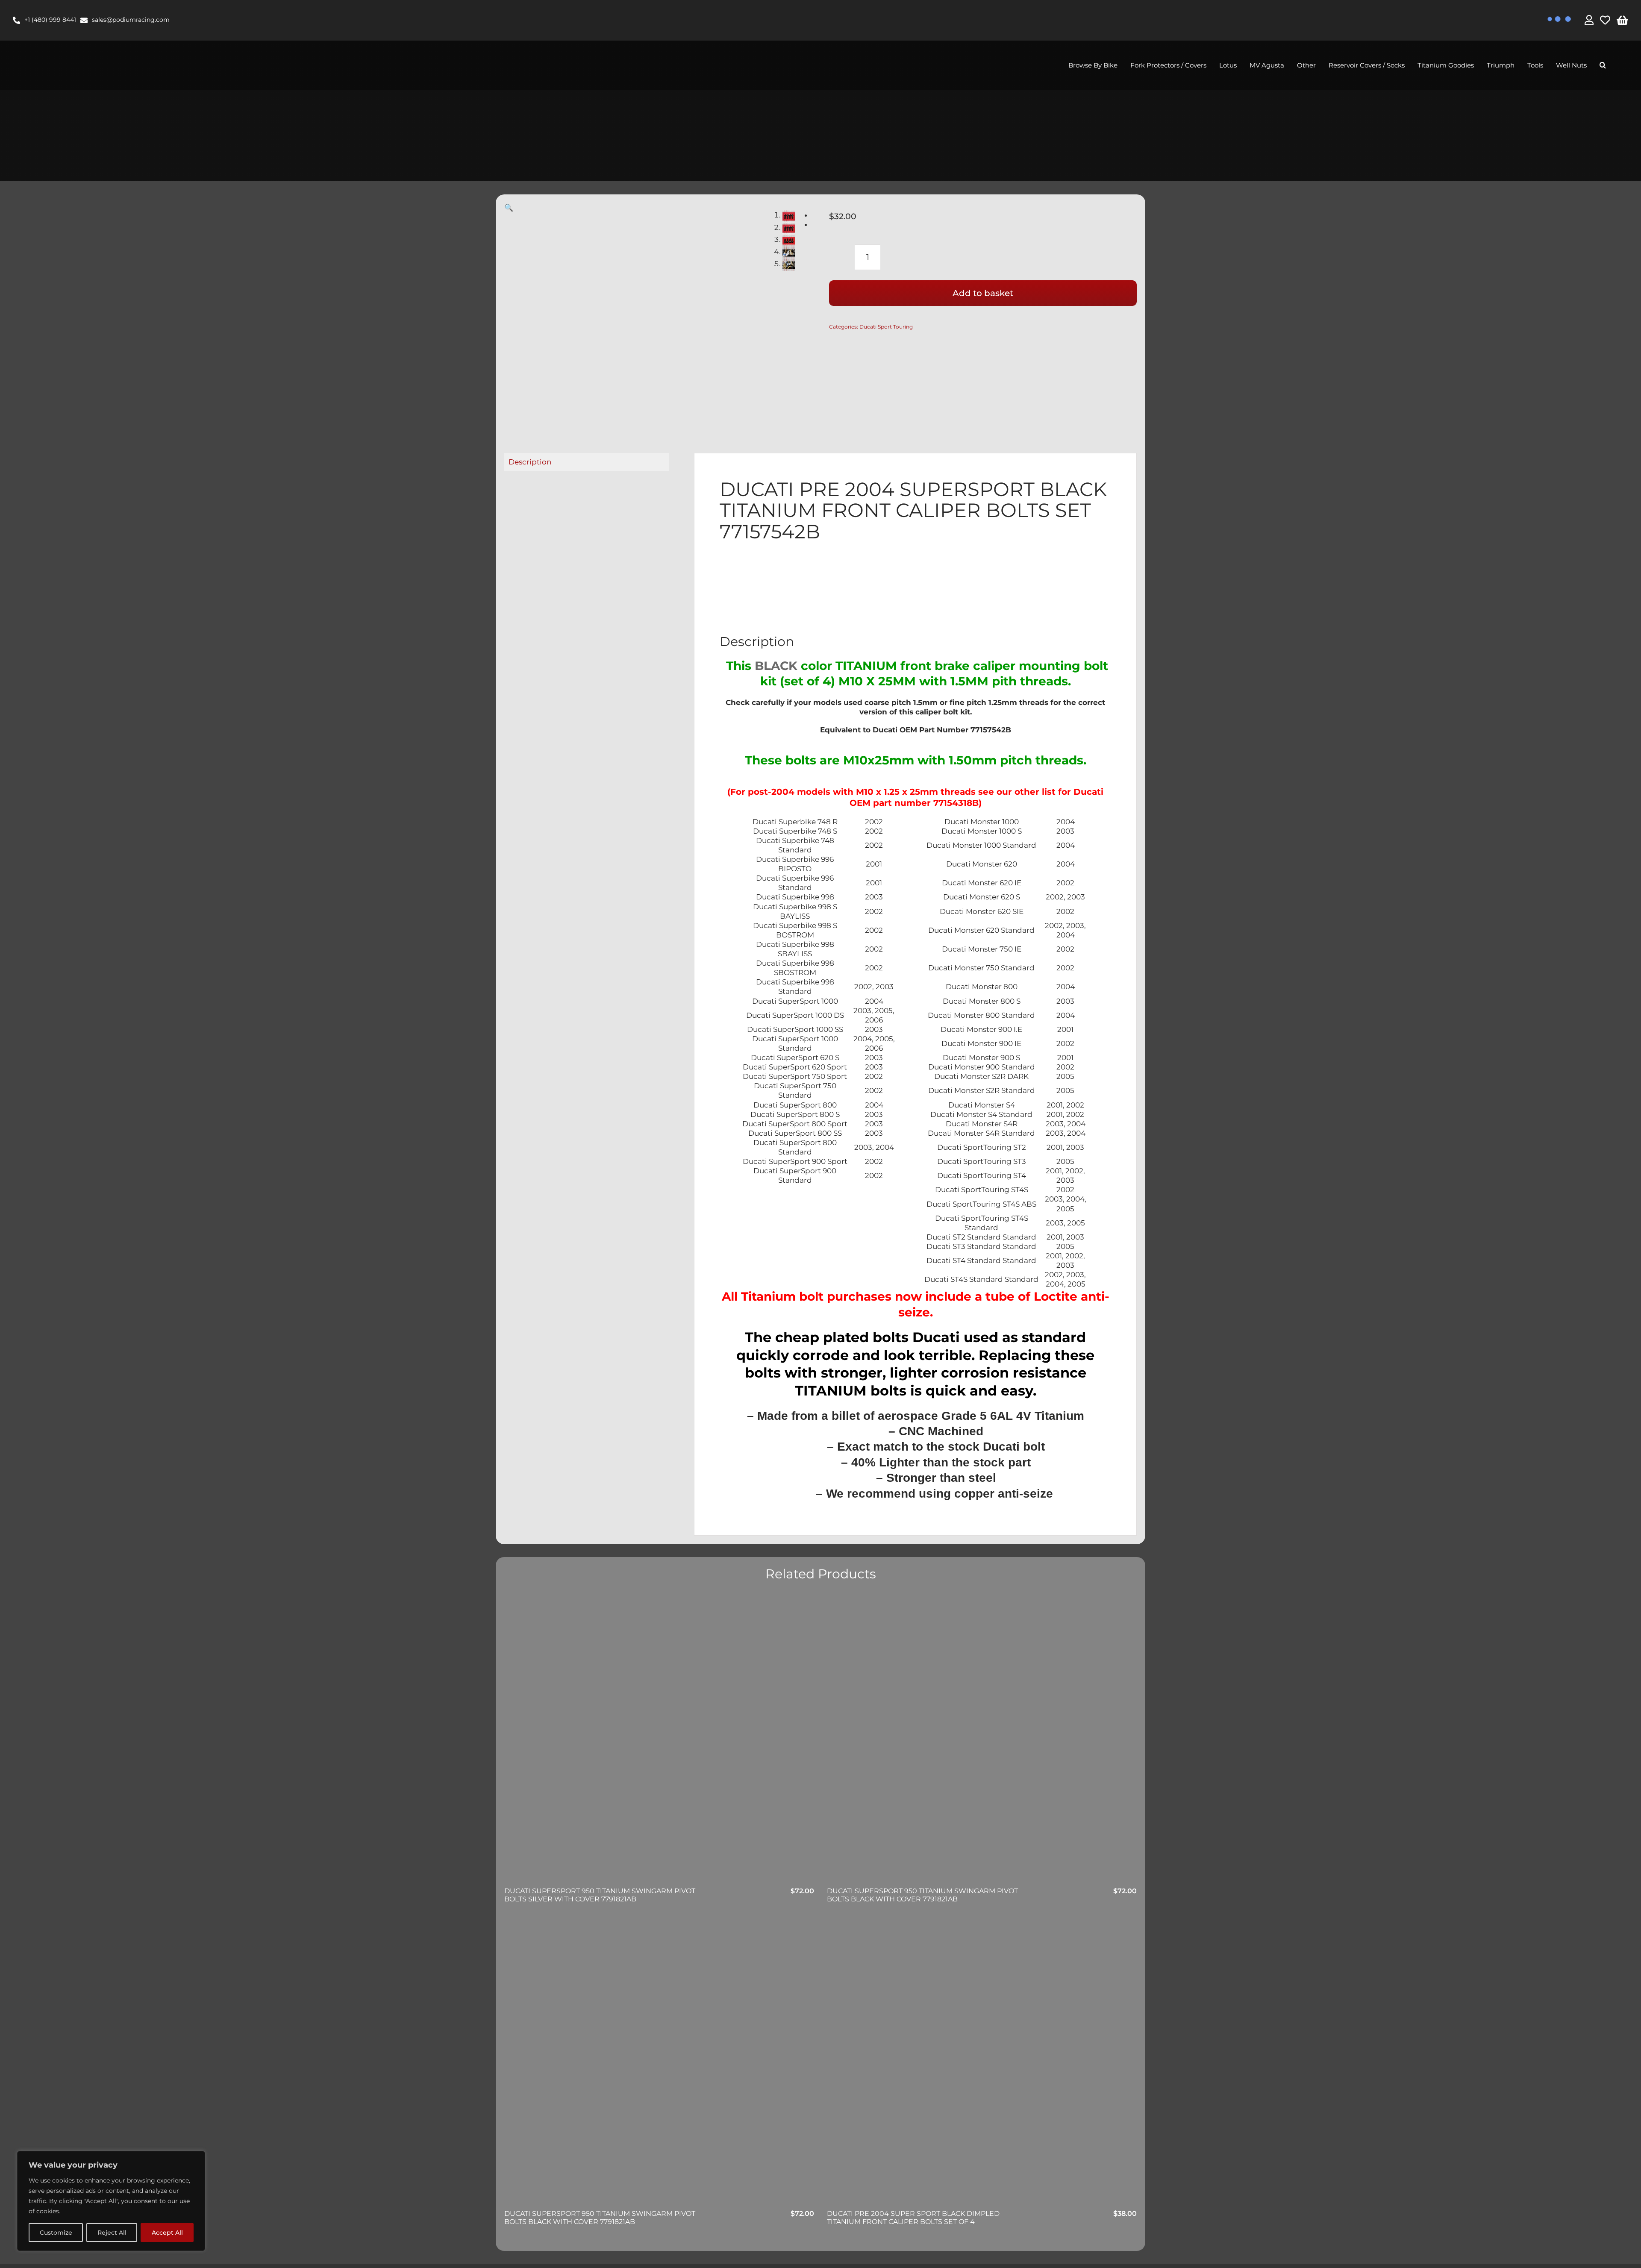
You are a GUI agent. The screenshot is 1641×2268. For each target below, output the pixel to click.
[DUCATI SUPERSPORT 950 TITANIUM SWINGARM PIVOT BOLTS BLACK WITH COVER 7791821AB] (982, 1741)
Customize (56, 2233)
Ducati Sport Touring (886, 327)
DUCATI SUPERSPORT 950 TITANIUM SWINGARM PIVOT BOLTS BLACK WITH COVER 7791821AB (922, 1895)
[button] (1603, 65)
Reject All (112, 2233)
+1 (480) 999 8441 (50, 20)
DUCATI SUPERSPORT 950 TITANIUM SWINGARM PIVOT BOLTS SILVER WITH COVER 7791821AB (600, 1895)
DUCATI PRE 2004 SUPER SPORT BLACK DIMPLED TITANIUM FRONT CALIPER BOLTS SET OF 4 (913, 2218)
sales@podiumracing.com (131, 20)
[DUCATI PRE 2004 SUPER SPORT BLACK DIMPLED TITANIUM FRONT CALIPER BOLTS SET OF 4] (982, 2064)
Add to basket (983, 293)
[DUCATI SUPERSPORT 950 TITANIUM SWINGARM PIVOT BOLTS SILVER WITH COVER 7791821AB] (659, 1741)
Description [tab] (530, 462)
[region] (111, 2201)
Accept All (167, 2233)
